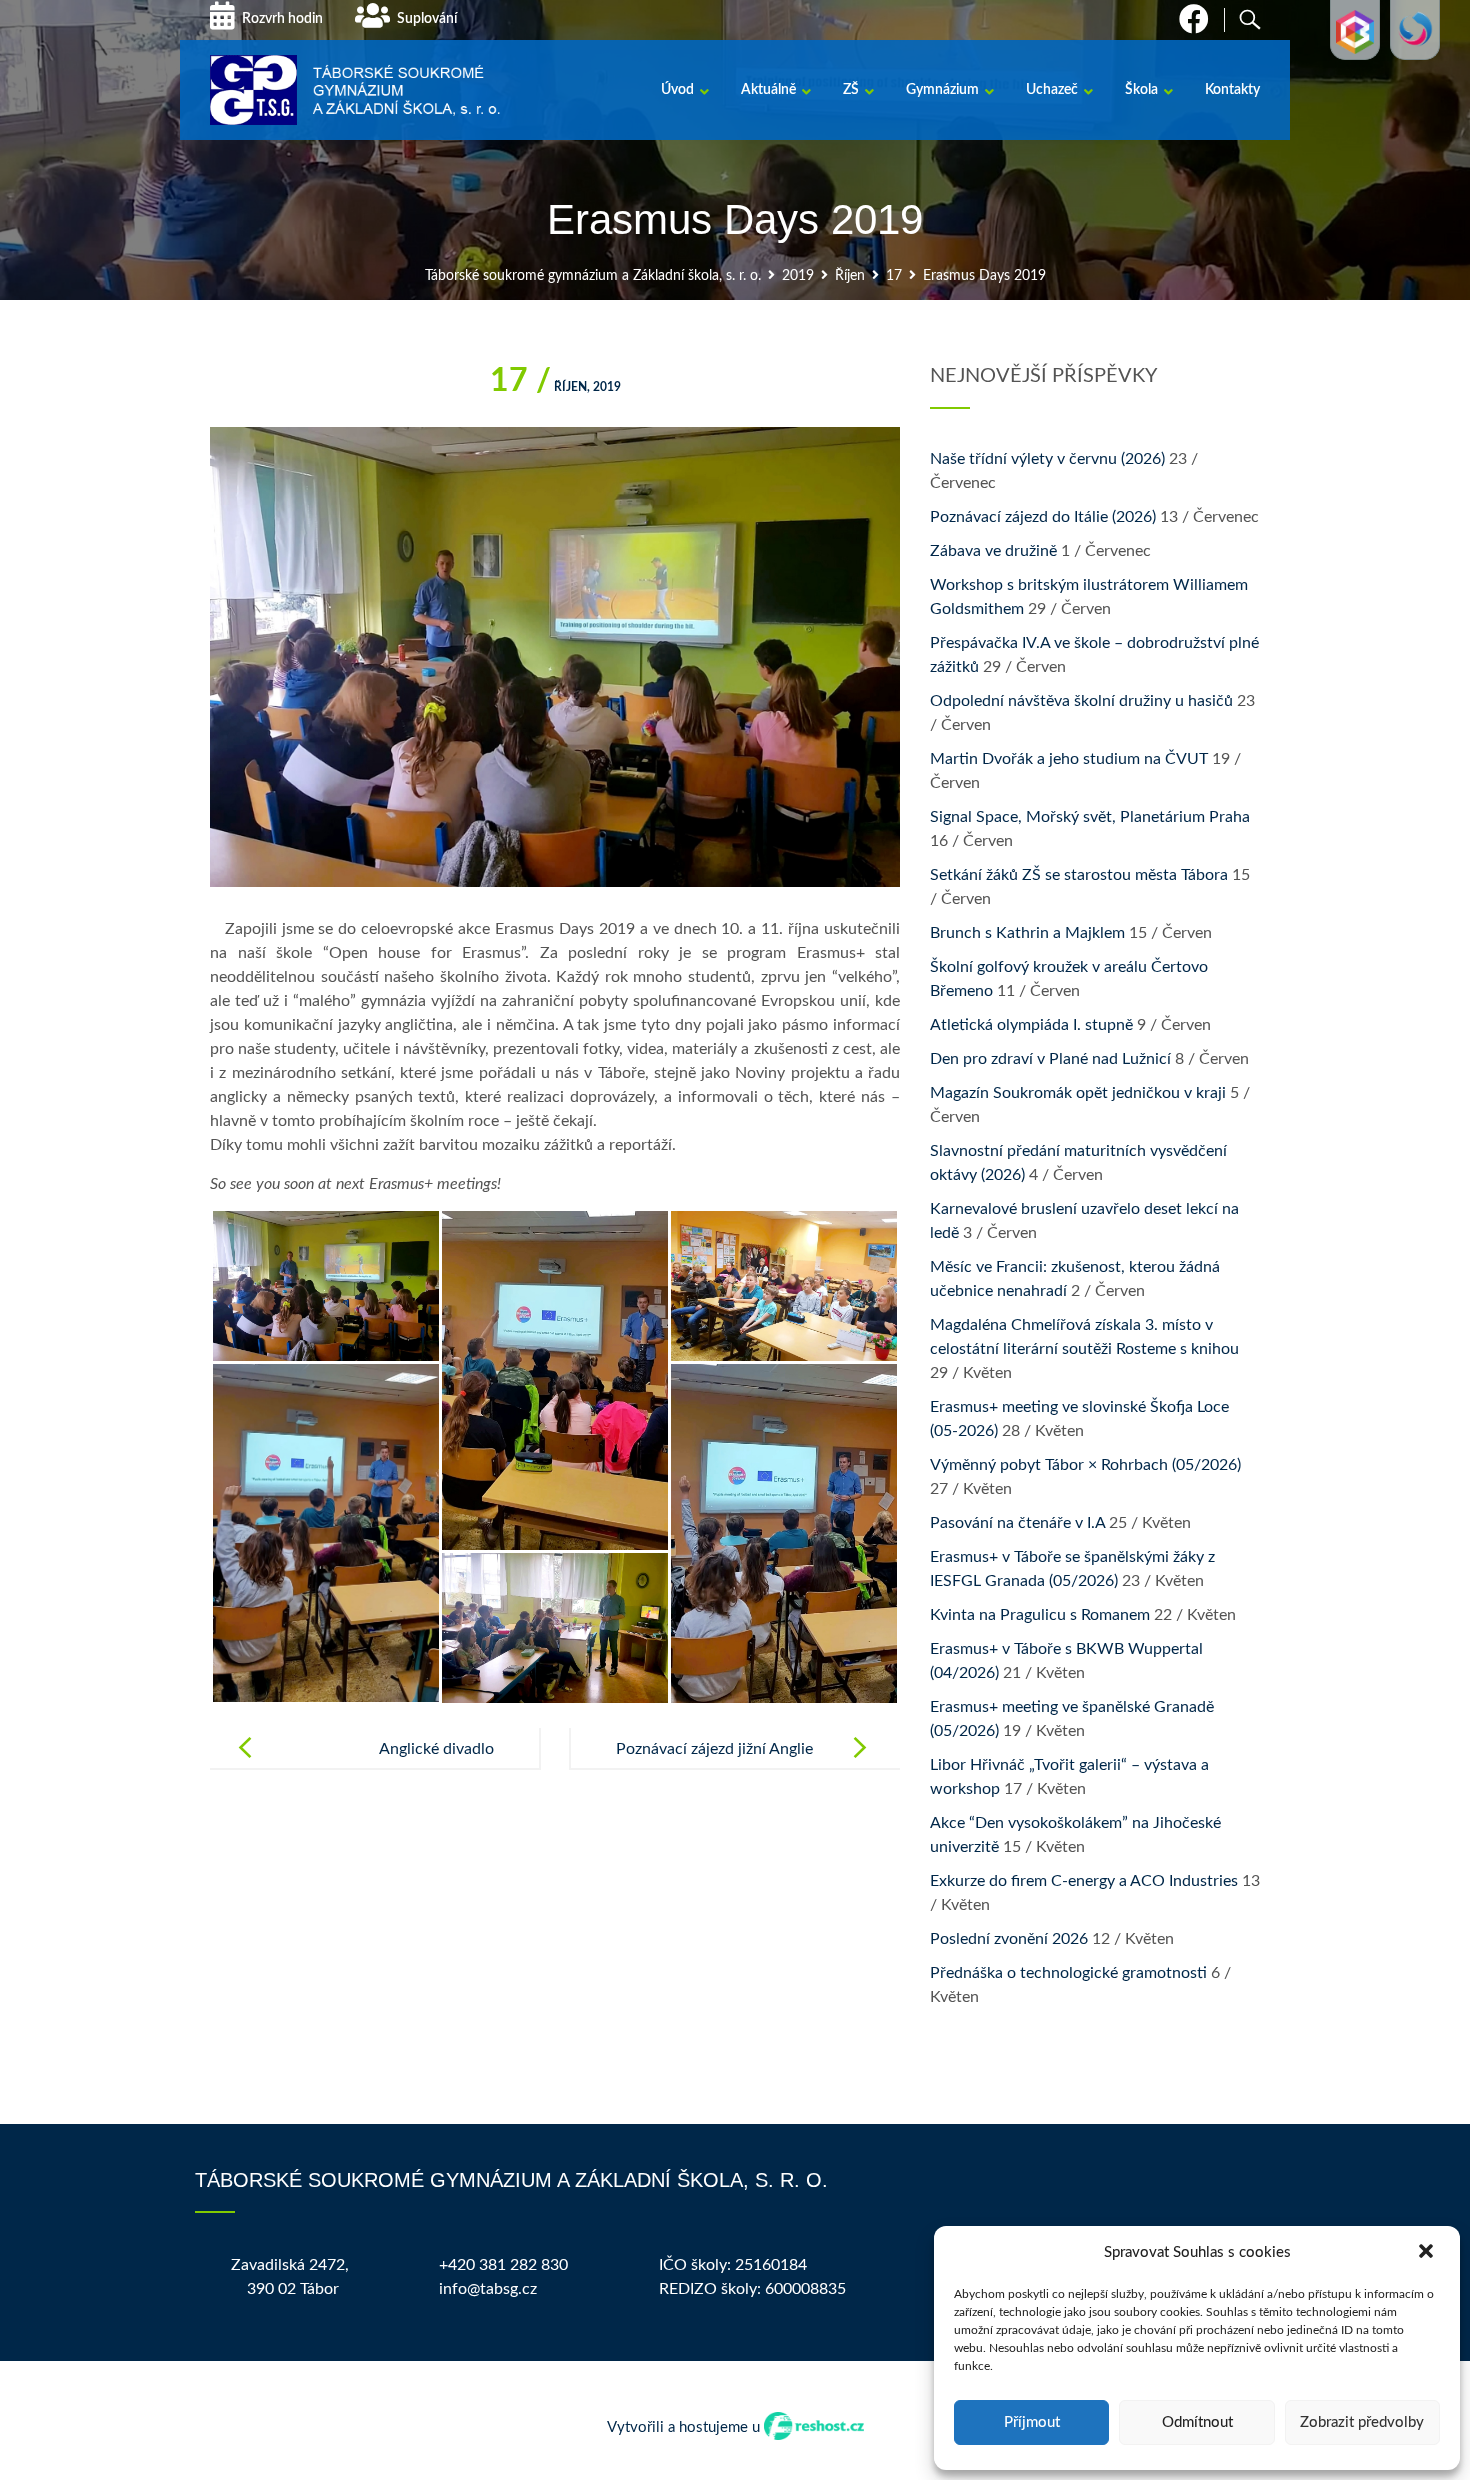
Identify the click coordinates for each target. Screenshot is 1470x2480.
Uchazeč (1052, 90)
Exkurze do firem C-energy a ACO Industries (1084, 1881)
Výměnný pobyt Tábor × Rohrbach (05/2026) (1085, 1465)
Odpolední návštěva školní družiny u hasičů (1081, 701)
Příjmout (1032, 2422)
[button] (1428, 2253)
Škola (1141, 90)
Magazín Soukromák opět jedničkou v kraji (1078, 1093)
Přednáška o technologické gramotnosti (1068, 1973)
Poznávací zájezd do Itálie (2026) (1043, 517)
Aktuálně (768, 90)
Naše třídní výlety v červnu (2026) (1047, 459)
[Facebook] (1194, 25)
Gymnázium (942, 90)
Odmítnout (1197, 2422)
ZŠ (851, 90)
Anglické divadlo (436, 1749)
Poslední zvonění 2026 (1009, 1939)
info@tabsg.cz (488, 2289)
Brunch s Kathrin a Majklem (1027, 933)
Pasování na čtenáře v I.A (1017, 1523)
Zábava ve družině (993, 551)
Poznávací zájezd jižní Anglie (714, 1749)
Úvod (677, 90)
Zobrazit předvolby (1362, 2422)
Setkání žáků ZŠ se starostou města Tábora (1079, 875)
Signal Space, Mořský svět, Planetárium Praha (1090, 817)
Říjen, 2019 (555, 387)
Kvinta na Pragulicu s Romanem (1040, 1615)
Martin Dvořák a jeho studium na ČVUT (1069, 759)
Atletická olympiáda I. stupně (1031, 1025)
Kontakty (1232, 90)
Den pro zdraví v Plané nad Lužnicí (1050, 1059)
